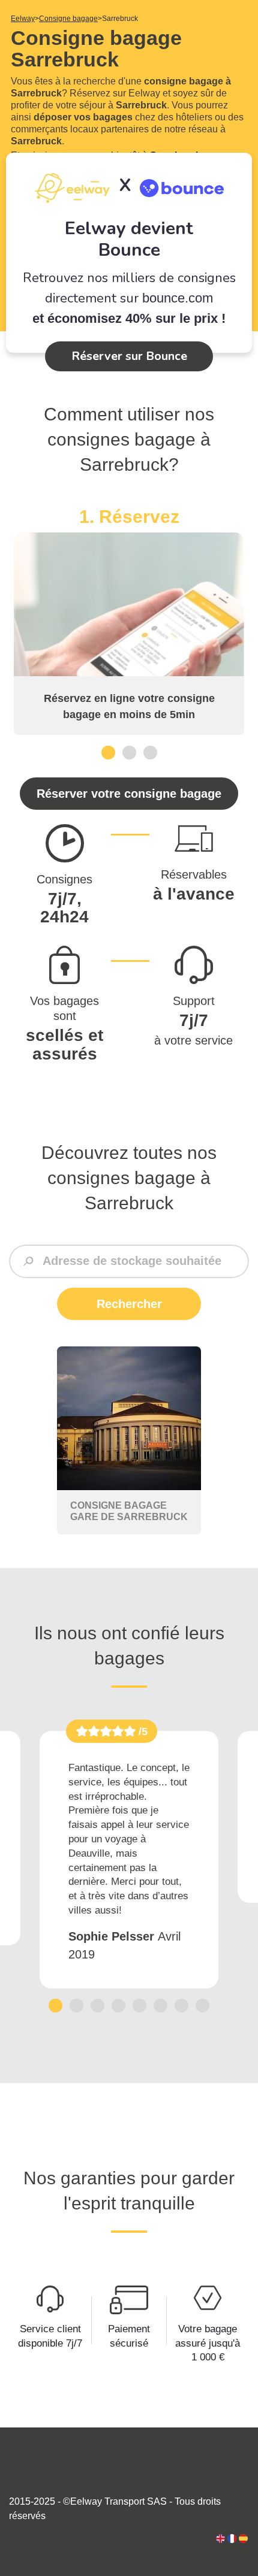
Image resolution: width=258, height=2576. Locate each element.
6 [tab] (160, 2006)
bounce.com (178, 298)
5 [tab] (139, 2006)
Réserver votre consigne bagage (129, 794)
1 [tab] (108, 752)
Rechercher (129, 1304)
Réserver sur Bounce (129, 356)
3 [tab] (150, 752)
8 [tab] (202, 2006)
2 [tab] (129, 752)
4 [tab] (118, 2006)
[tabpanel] (129, 620)
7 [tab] (181, 2006)
